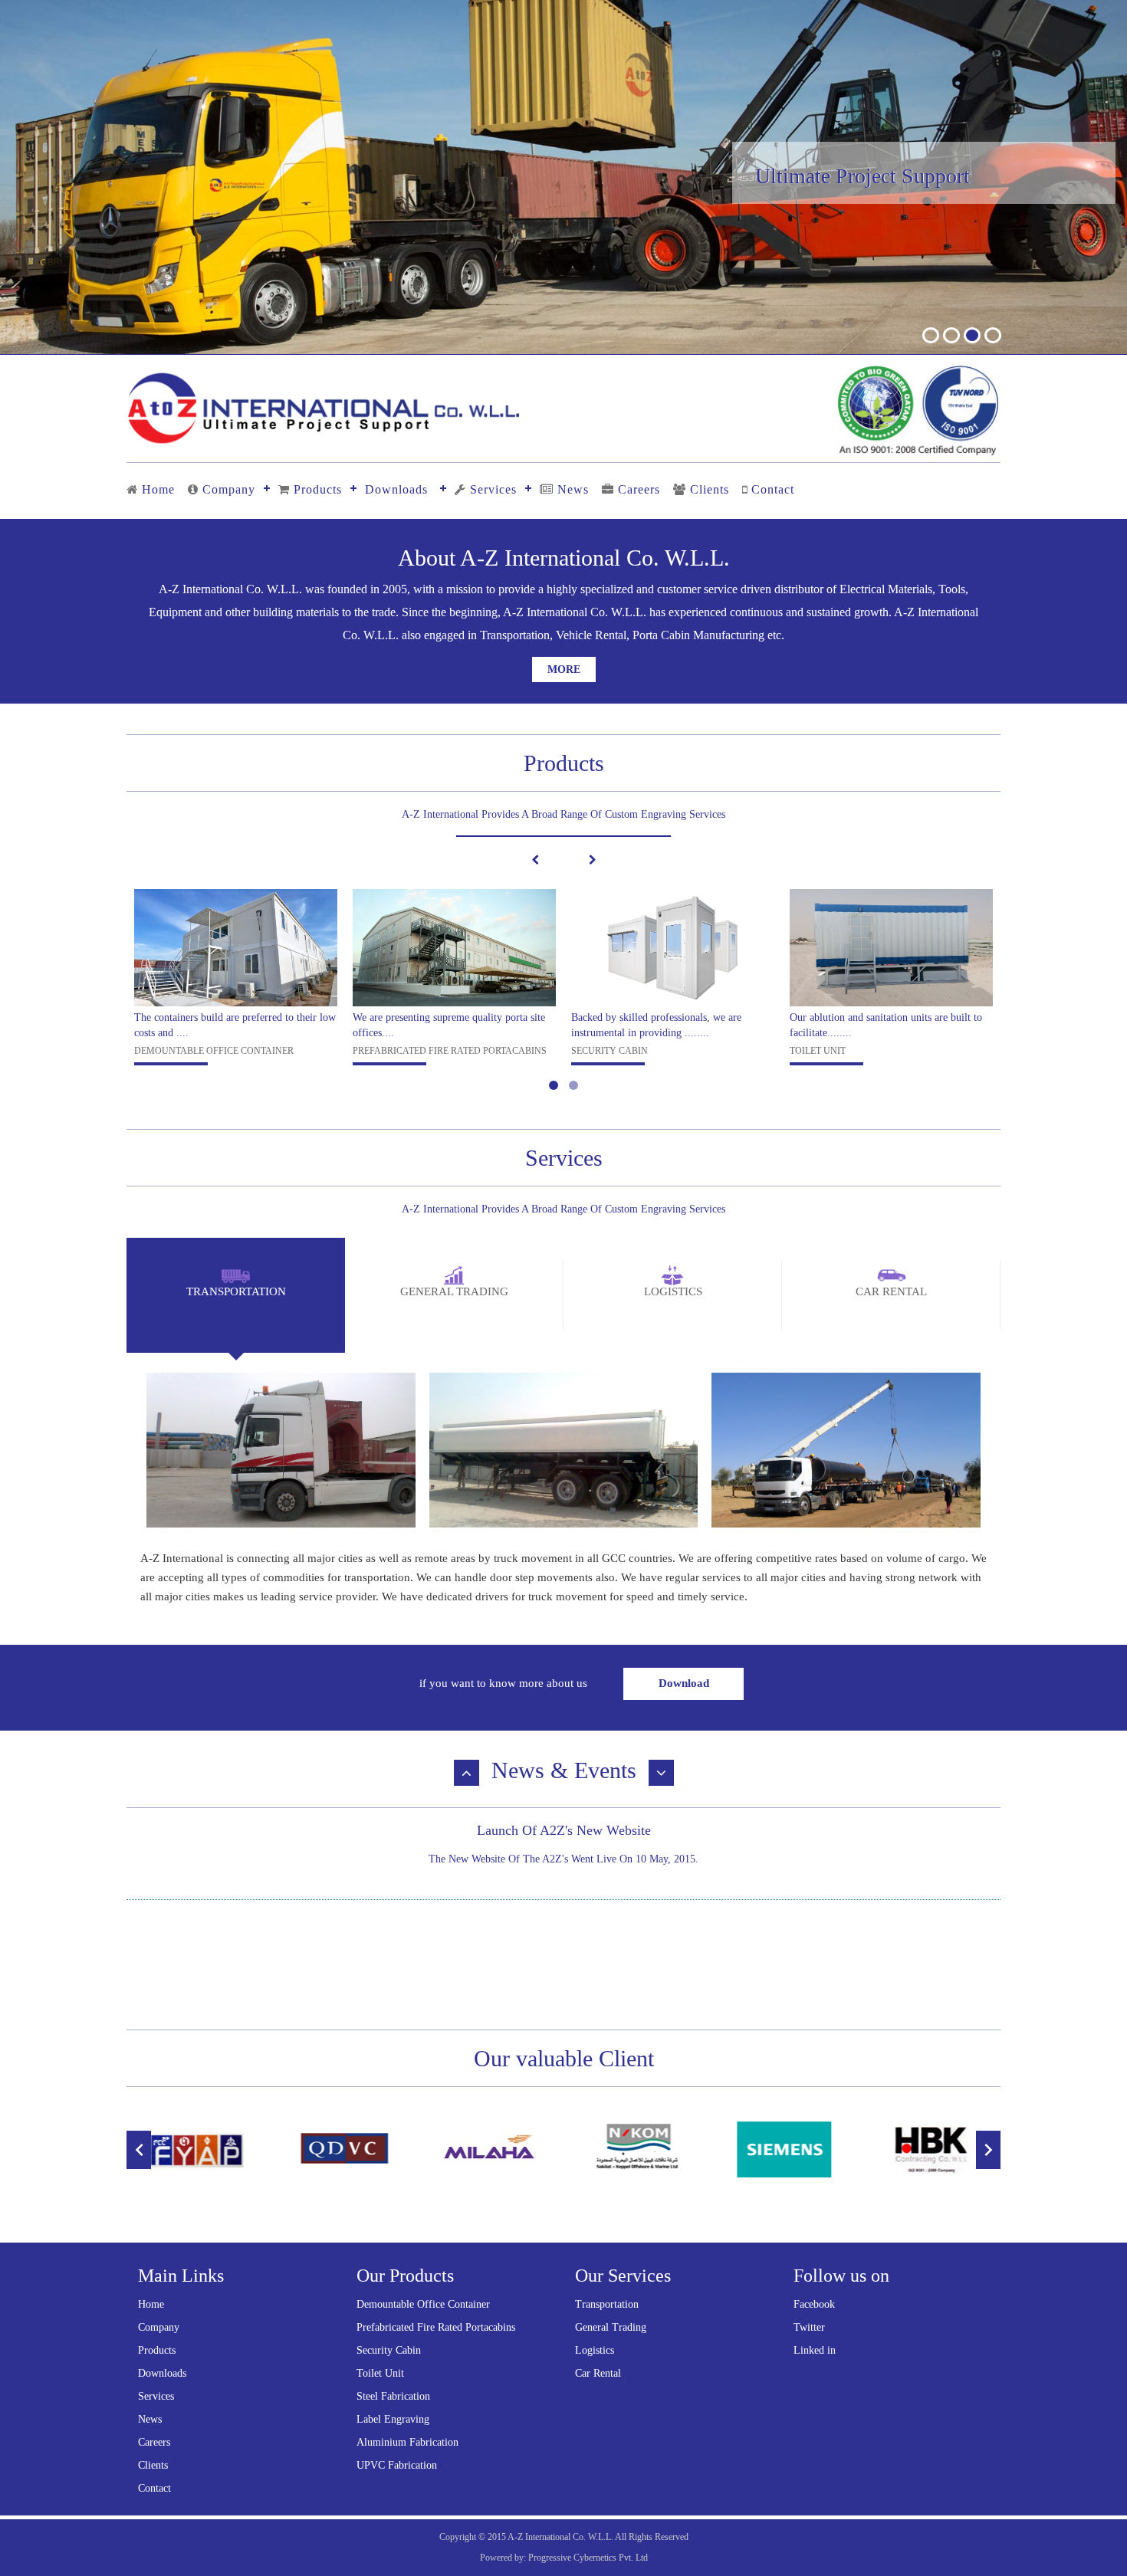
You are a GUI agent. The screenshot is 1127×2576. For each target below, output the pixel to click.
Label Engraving (393, 2419)
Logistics (595, 2350)
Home (158, 489)
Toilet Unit (380, 2373)
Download (684, 1683)
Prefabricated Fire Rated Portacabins (436, 2327)
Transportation (607, 2304)
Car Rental (598, 2373)
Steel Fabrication (393, 2396)
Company (229, 489)
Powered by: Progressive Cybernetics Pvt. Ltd (564, 2558)
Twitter (809, 2327)
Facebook (814, 2304)
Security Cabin (389, 2350)
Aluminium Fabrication (407, 2442)
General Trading (611, 2327)
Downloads (396, 489)
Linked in (815, 2350)
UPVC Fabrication (397, 2465)
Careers (639, 489)
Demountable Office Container (423, 2304)
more (564, 669)
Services (493, 489)
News (573, 489)
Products (318, 489)
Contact (773, 489)
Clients (710, 489)
